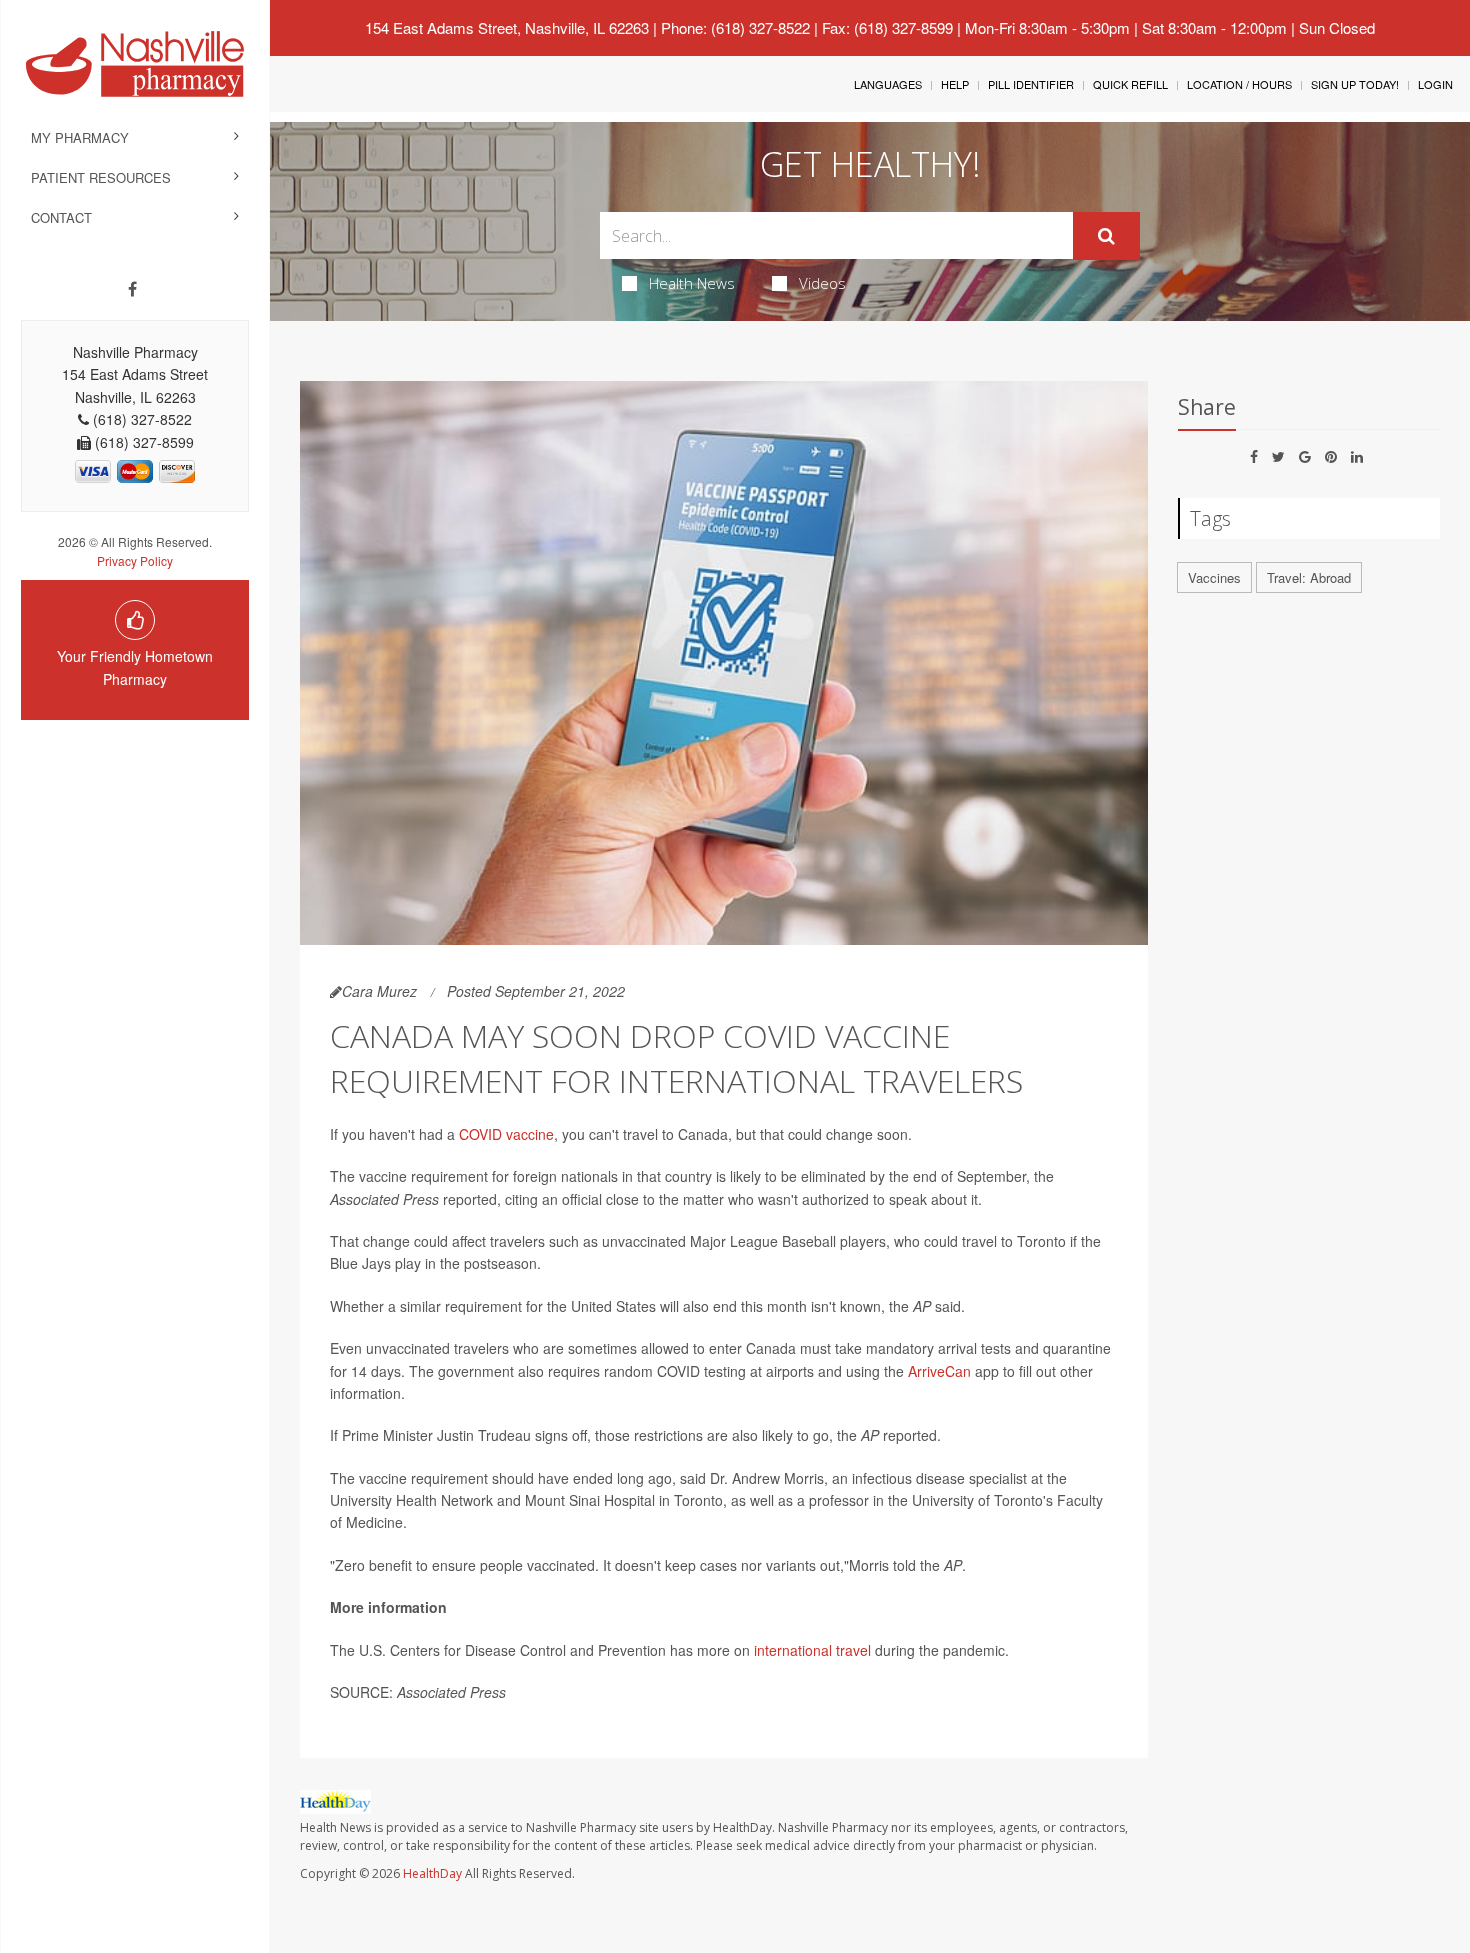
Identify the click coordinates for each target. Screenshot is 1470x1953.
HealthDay (432, 1873)
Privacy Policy (135, 560)
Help (955, 84)
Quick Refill (1130, 84)
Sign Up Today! (1355, 84)
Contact (61, 217)
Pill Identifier (1031, 84)
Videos (822, 283)
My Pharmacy (80, 137)
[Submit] (1106, 236)
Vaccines (1214, 577)
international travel (812, 1650)
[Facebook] (132, 289)
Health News (692, 283)
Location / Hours (1239, 84)
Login (1435, 84)
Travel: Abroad (1309, 577)
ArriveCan (939, 1371)
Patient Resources (101, 177)
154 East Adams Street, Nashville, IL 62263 (507, 27)
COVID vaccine (506, 1134)
